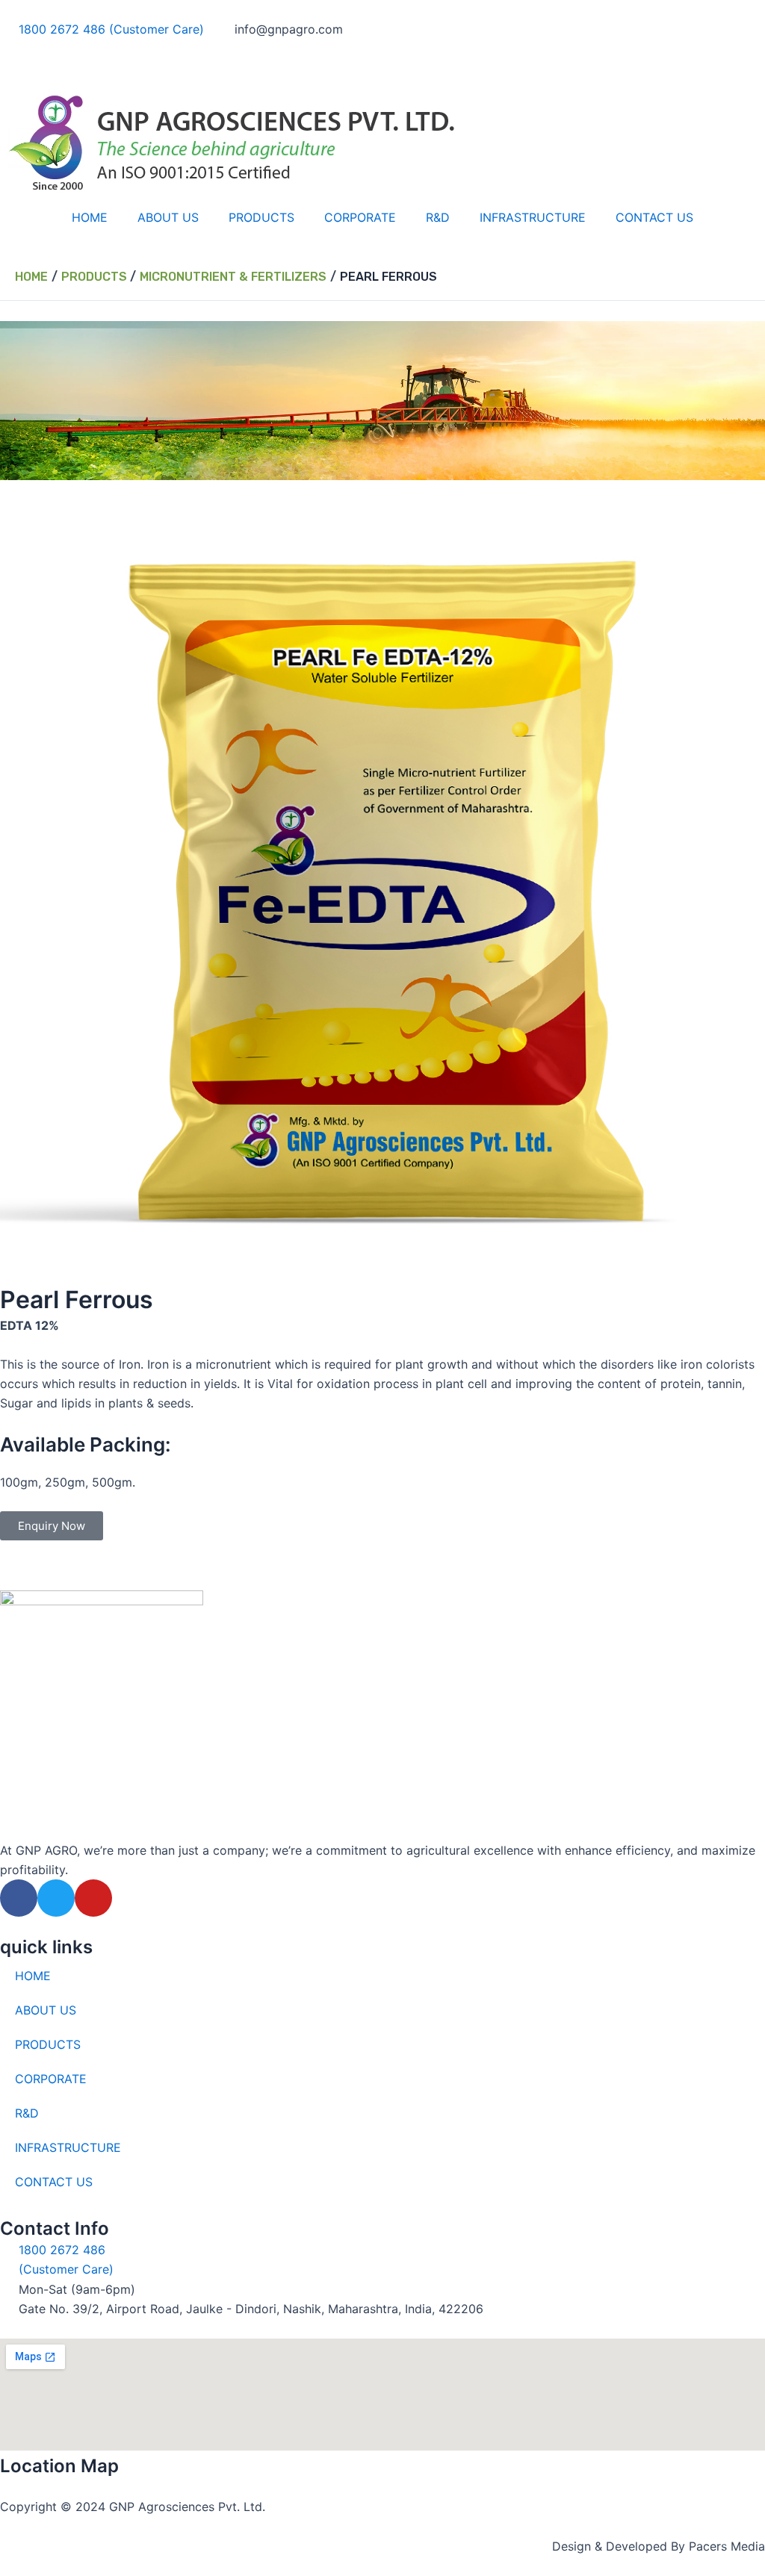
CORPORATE (360, 217)
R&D (438, 217)
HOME (90, 217)
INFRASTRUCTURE (533, 217)
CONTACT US (654, 217)
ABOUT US (168, 217)
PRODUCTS (261, 217)
